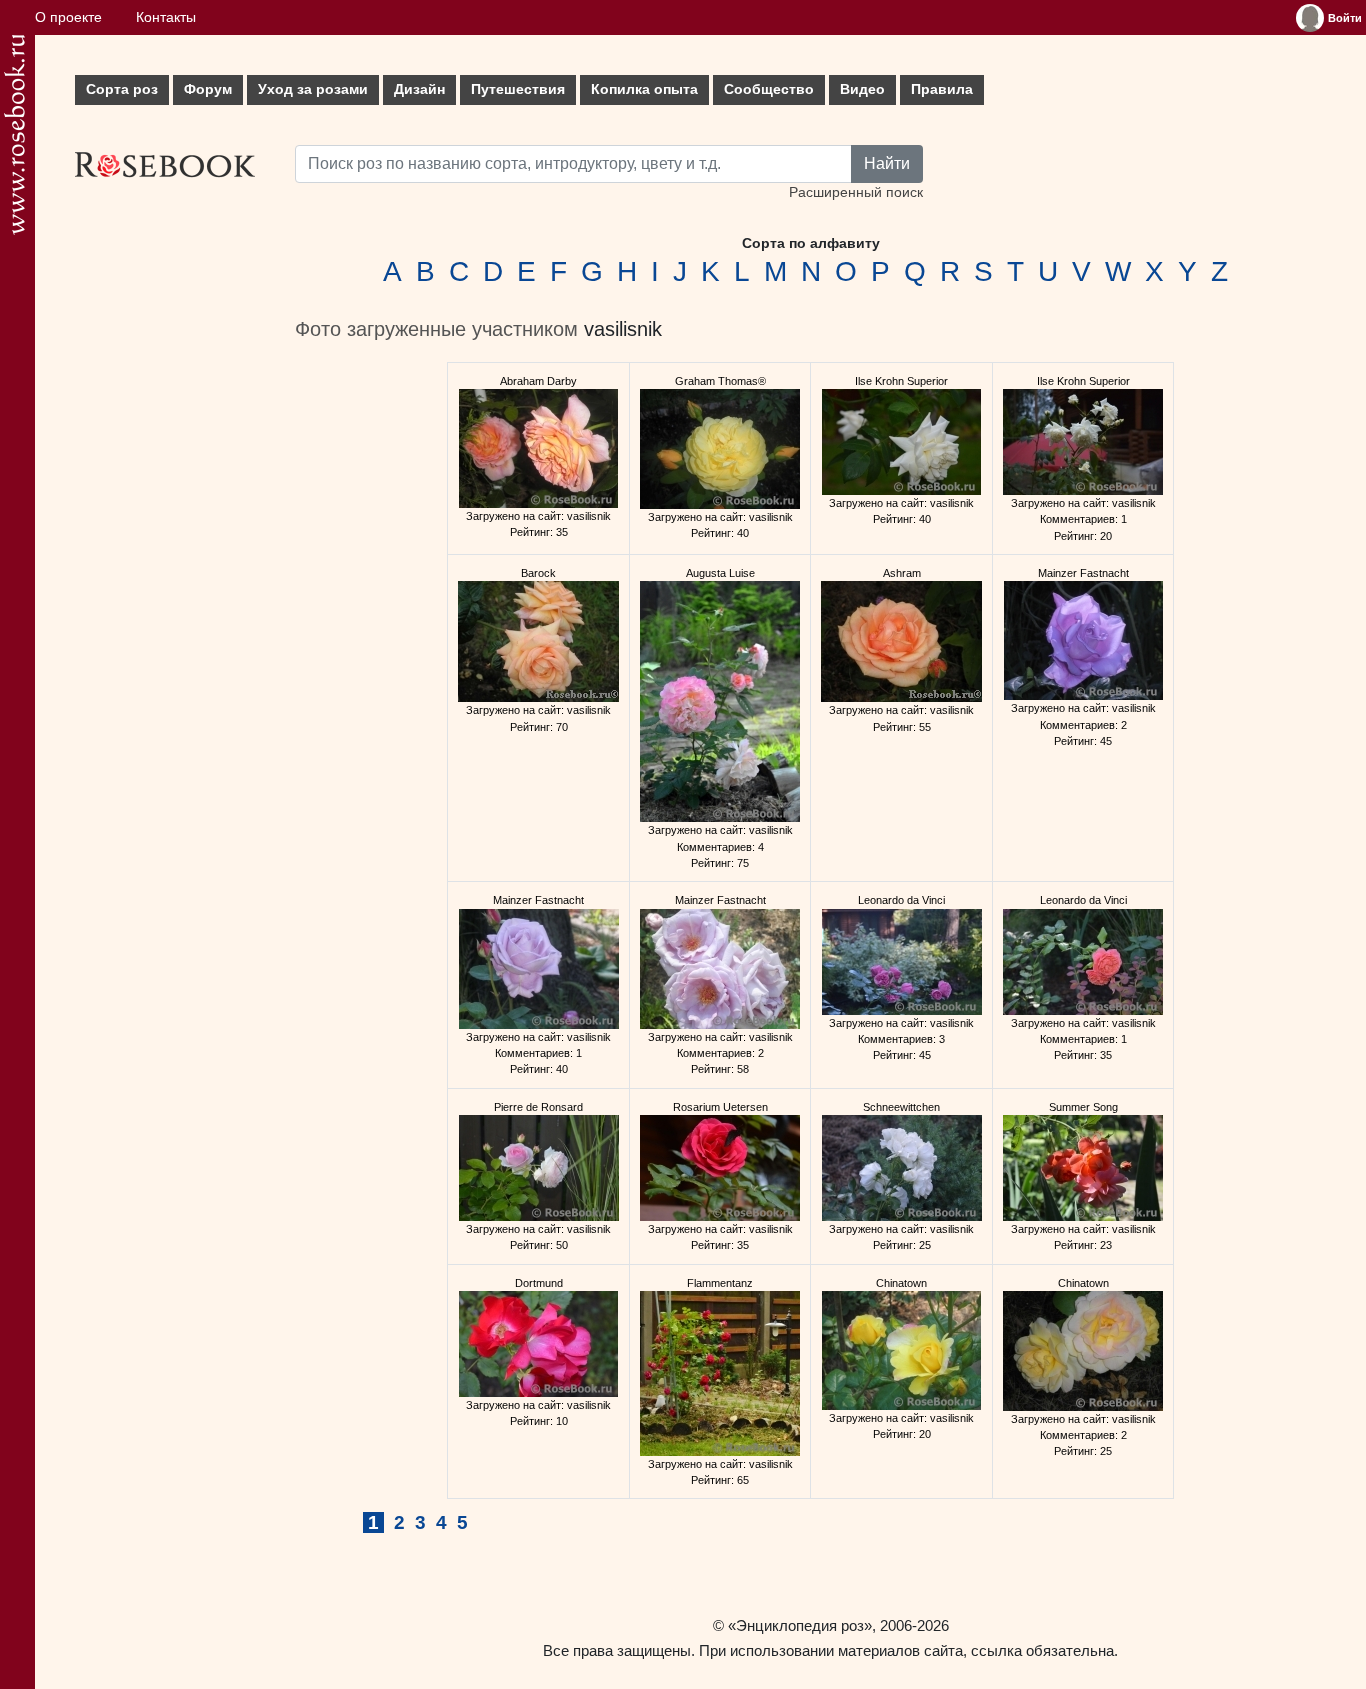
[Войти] (1310, 18)
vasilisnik (623, 329)
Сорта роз (122, 89)
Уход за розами (313, 89)
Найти (887, 163)
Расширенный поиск (856, 192)
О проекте (68, 17)
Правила (942, 89)
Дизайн (419, 89)
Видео (862, 89)
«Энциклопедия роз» (800, 1625)
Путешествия (518, 89)
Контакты (166, 17)
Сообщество (769, 89)
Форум (208, 89)
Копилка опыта (644, 89)
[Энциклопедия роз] (14, 134)
